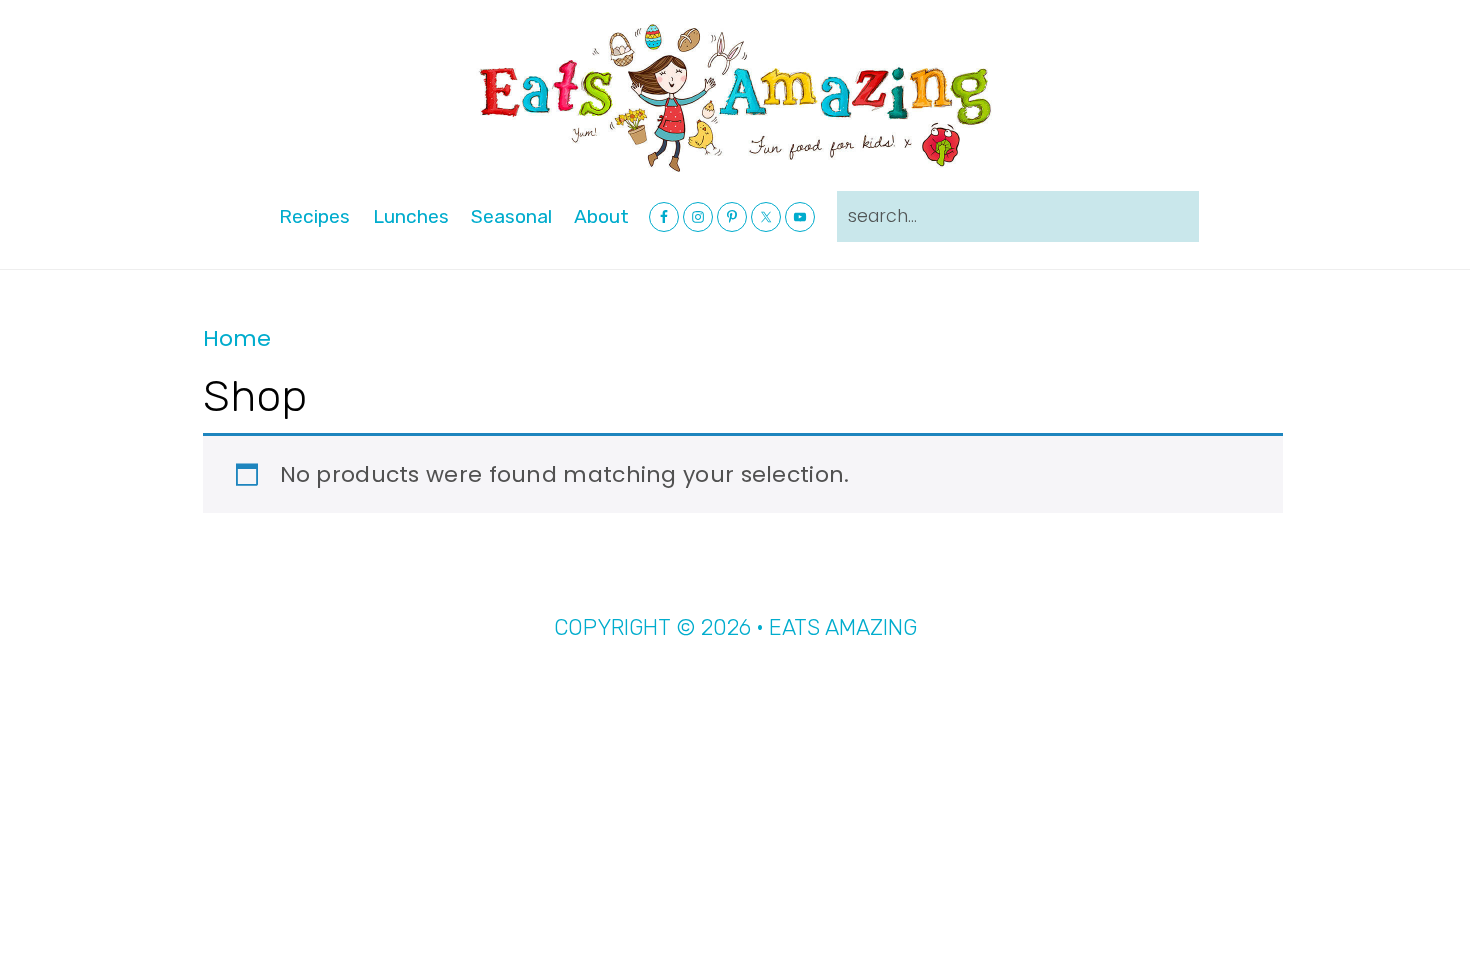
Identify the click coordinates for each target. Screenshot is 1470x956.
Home (237, 338)
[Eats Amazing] (735, 96)
